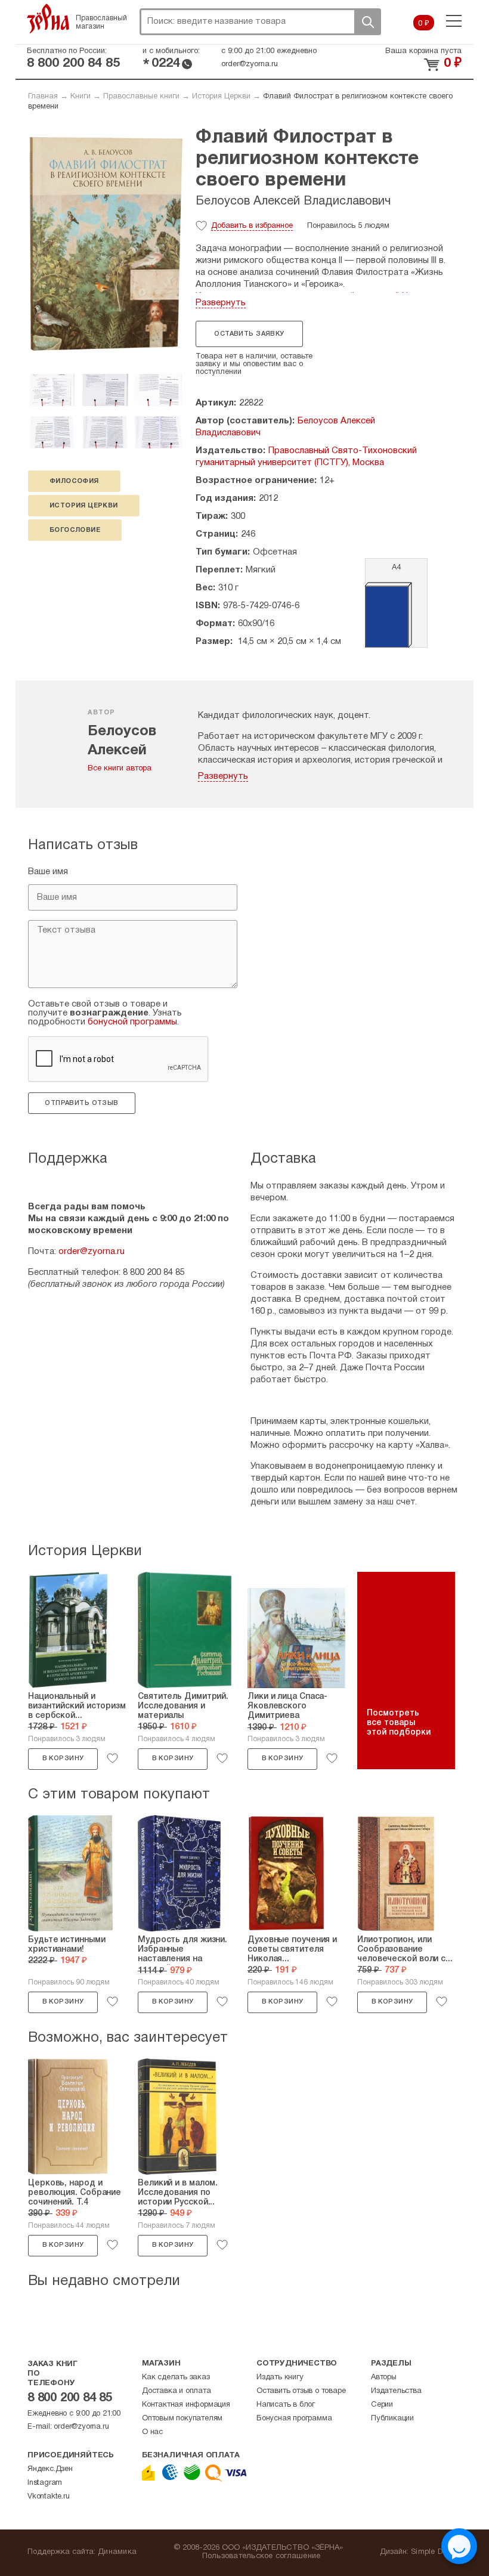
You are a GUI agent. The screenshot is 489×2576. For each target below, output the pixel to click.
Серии (382, 2405)
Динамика (117, 2552)
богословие (75, 530)
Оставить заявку (249, 334)
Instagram (45, 2483)
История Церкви (221, 97)
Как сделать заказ (176, 2377)
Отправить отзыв (81, 1103)
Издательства (396, 2391)
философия (74, 481)
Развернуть (221, 303)
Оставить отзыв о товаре (301, 2391)
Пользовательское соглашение (261, 2556)
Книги (81, 97)
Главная (43, 97)
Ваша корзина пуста (423, 51)
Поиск (367, 22)
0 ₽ (424, 24)
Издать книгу (280, 2377)
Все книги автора (120, 769)
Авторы (384, 2377)
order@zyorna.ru (250, 64)
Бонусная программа (294, 2419)
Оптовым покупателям (182, 2419)
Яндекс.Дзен (50, 2469)
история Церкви (84, 506)
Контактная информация (186, 2405)
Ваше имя (48, 872)
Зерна (48, 18)
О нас (152, 2432)
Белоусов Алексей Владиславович (293, 202)
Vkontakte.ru (49, 2497)
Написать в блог (286, 2405)
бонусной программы (132, 1022)
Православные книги (141, 97)
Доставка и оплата (177, 2391)
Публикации (392, 2419)
